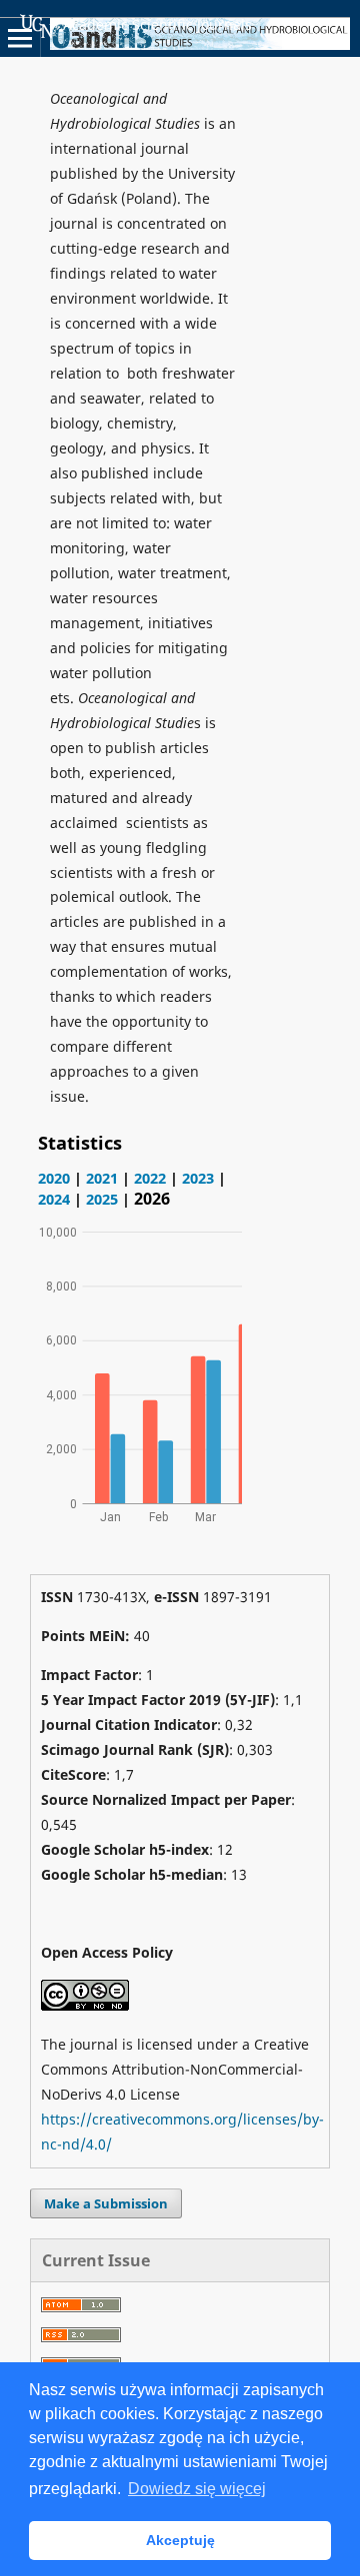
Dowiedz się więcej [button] (197, 2489)
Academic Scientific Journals (157, 24)
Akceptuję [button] (180, 2540)
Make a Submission (106, 2203)
